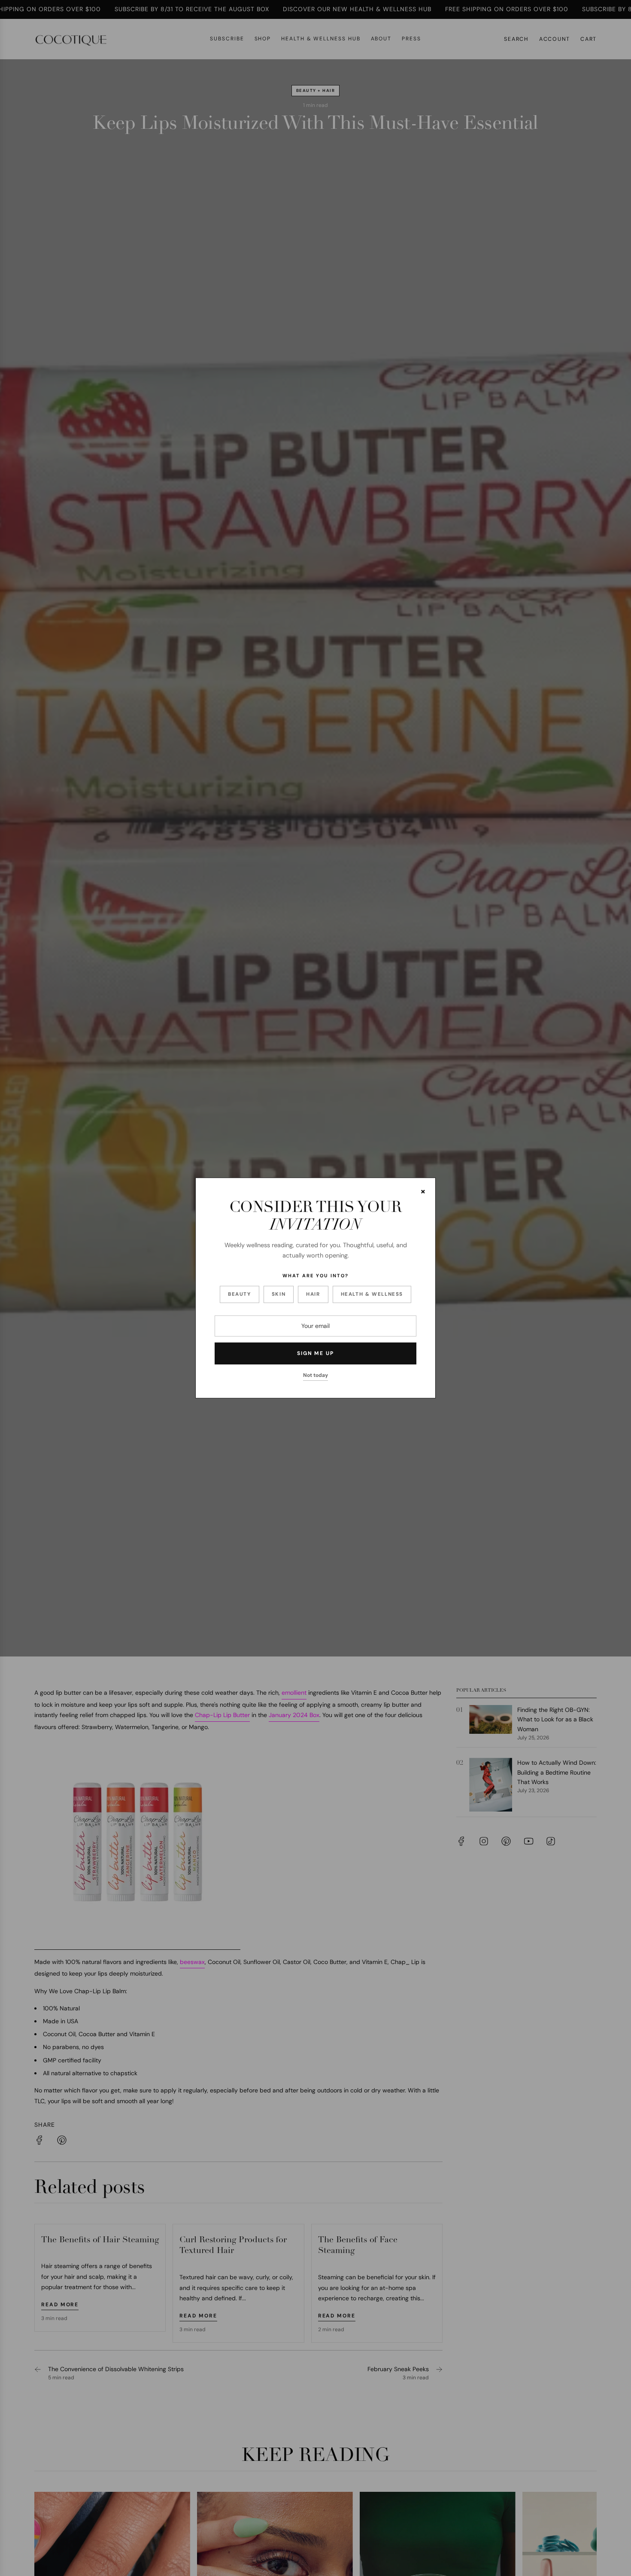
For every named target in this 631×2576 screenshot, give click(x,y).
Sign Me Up (315, 1353)
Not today (315, 1375)
